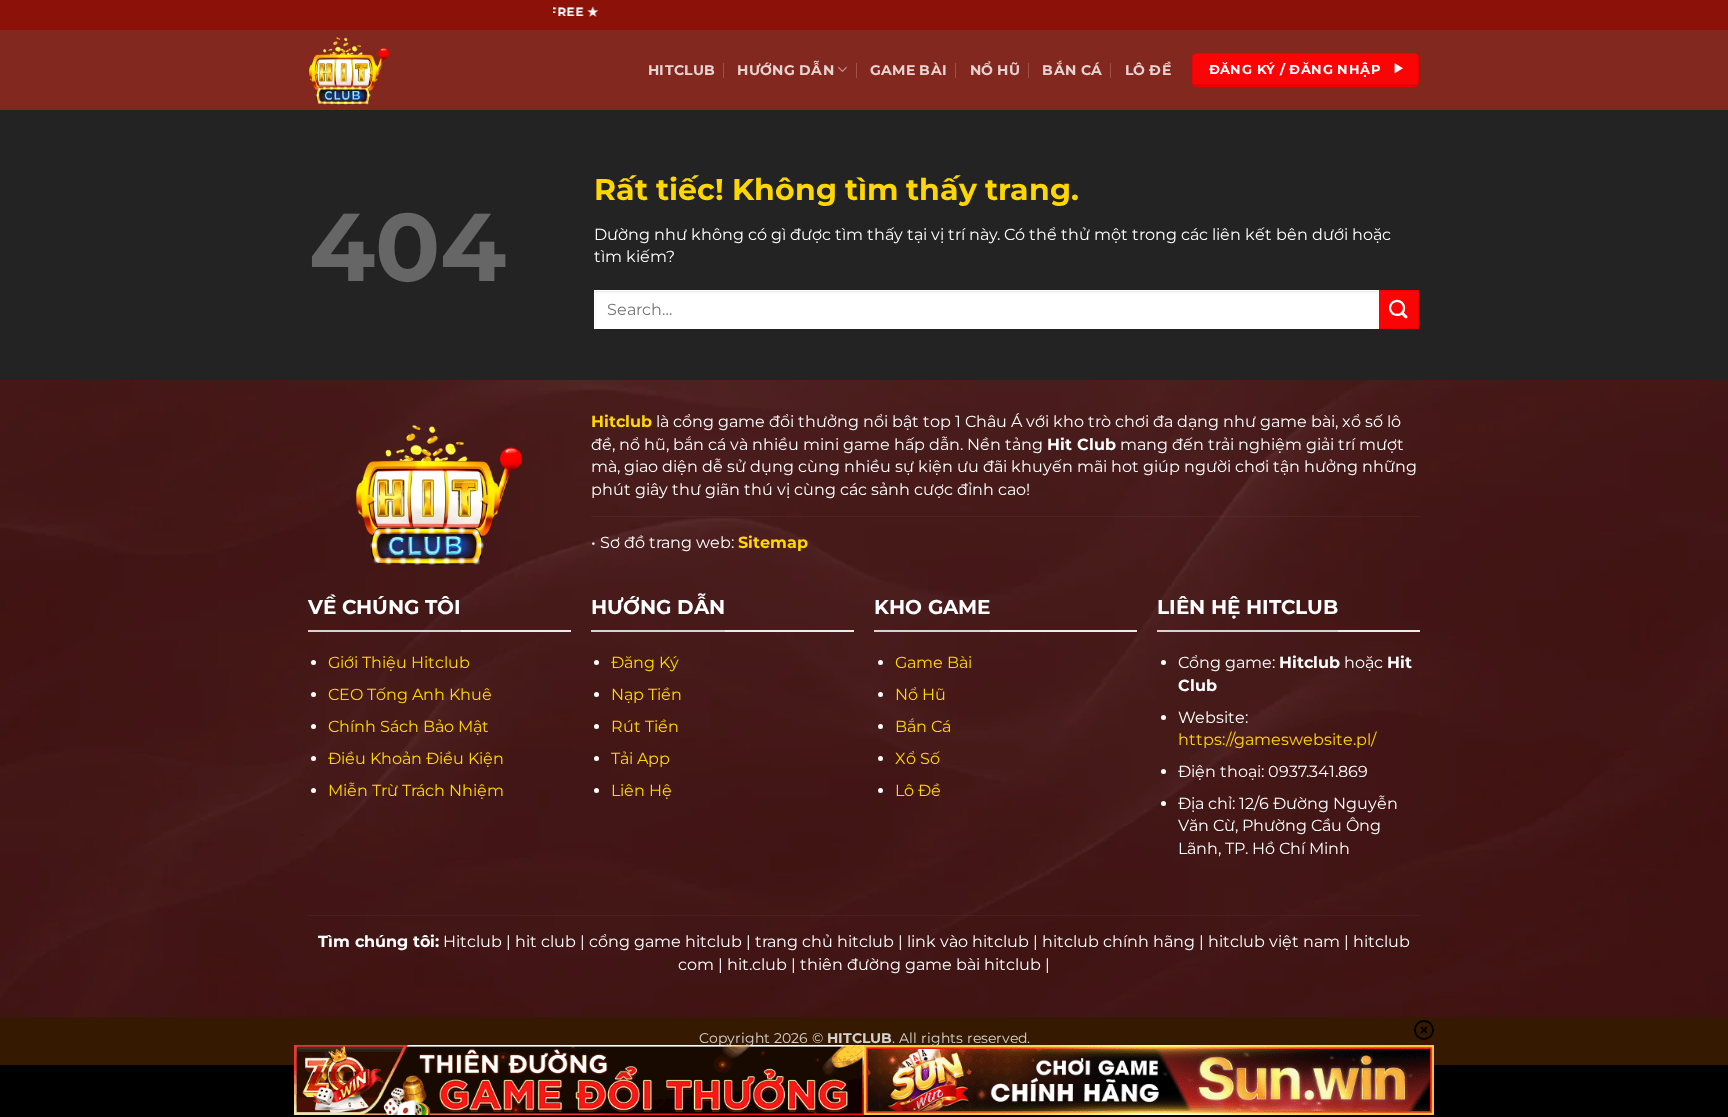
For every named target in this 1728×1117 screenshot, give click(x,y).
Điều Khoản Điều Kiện (416, 758)
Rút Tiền (645, 726)
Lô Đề (1148, 70)
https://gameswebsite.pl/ (1277, 739)
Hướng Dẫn (785, 70)
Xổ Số (917, 758)
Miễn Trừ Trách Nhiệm (416, 790)
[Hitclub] (409, 70)
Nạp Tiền (646, 694)
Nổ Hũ (995, 70)
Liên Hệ (641, 790)
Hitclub (681, 70)
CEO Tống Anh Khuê (410, 694)
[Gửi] (1399, 309)
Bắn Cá (1072, 70)
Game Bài (908, 70)
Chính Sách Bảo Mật (408, 726)
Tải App (640, 758)
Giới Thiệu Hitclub (399, 662)
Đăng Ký (645, 662)
